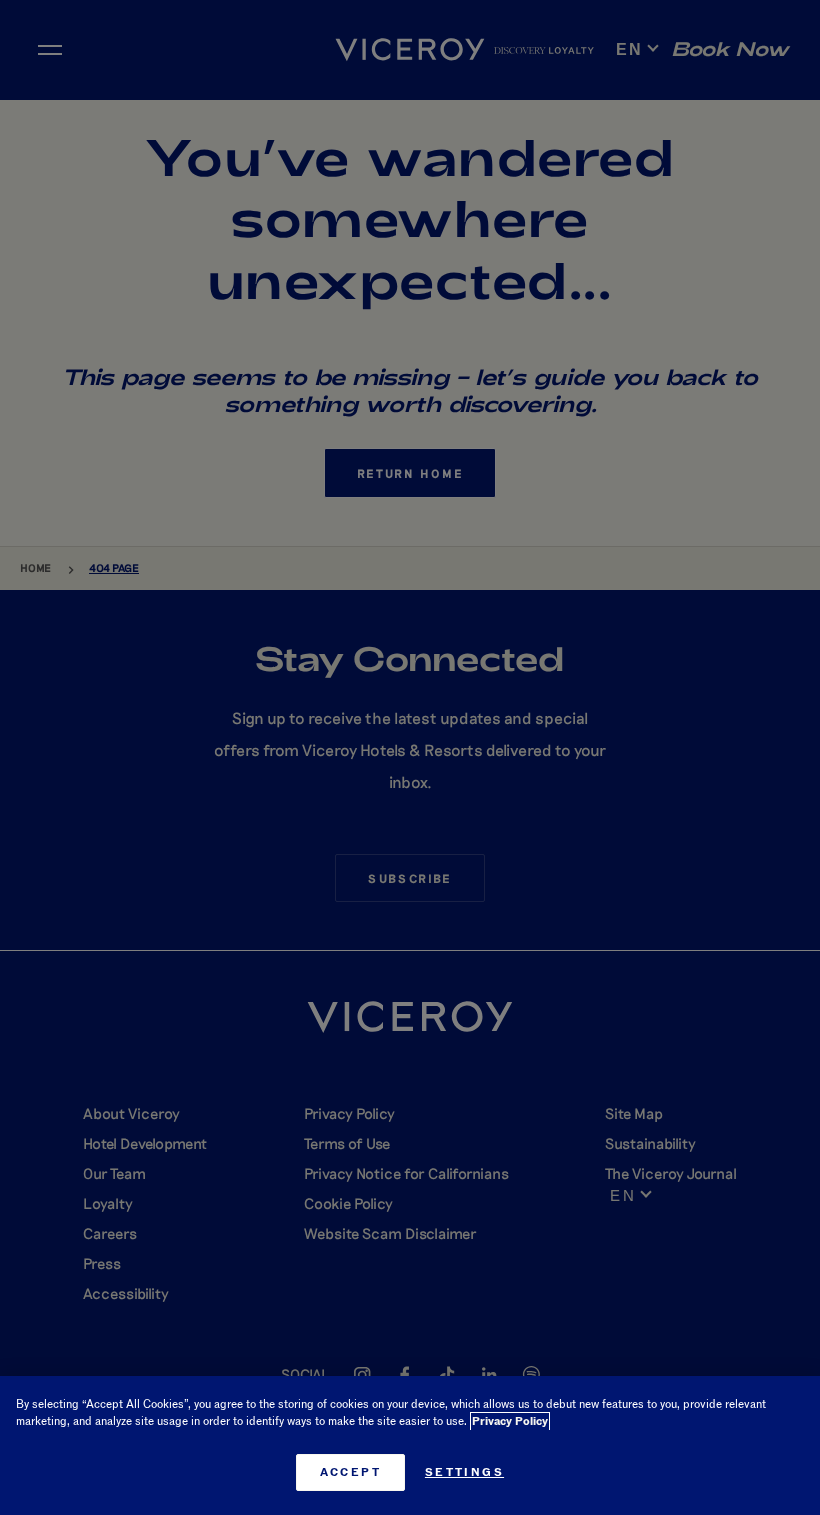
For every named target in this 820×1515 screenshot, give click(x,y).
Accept (350, 1472)
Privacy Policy (510, 1421)
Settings (464, 1472)
